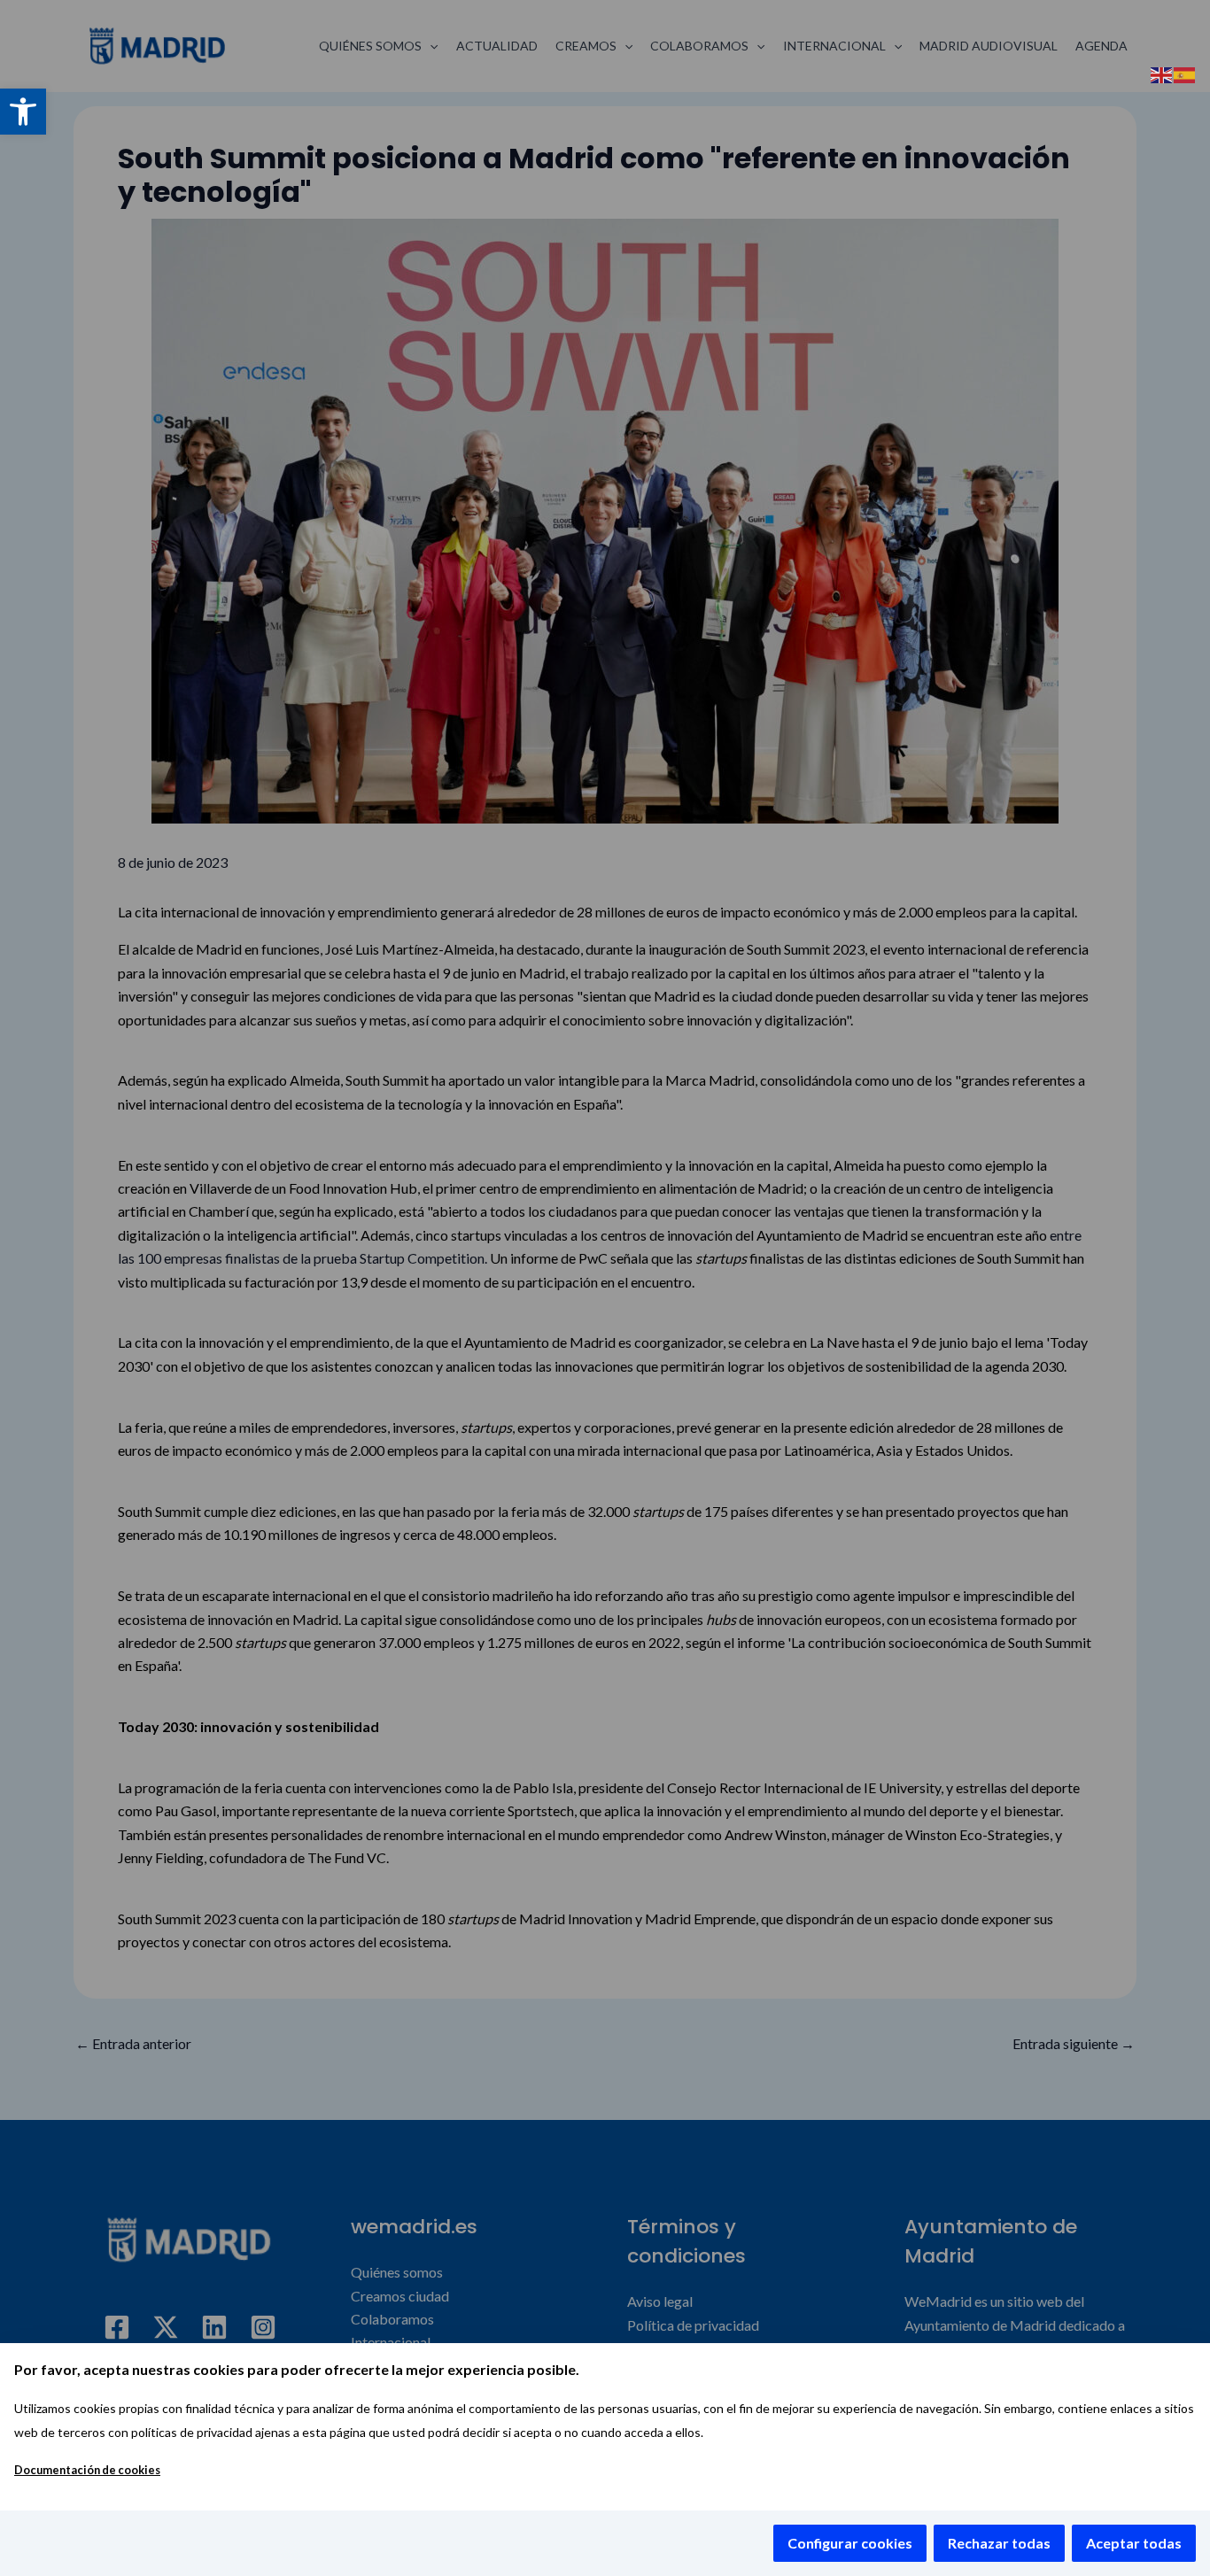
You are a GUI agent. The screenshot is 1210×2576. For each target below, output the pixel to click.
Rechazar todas (999, 2543)
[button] (23, 112)
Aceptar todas (1134, 2543)
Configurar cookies (850, 2543)
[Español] (1185, 73)
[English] (1162, 73)
